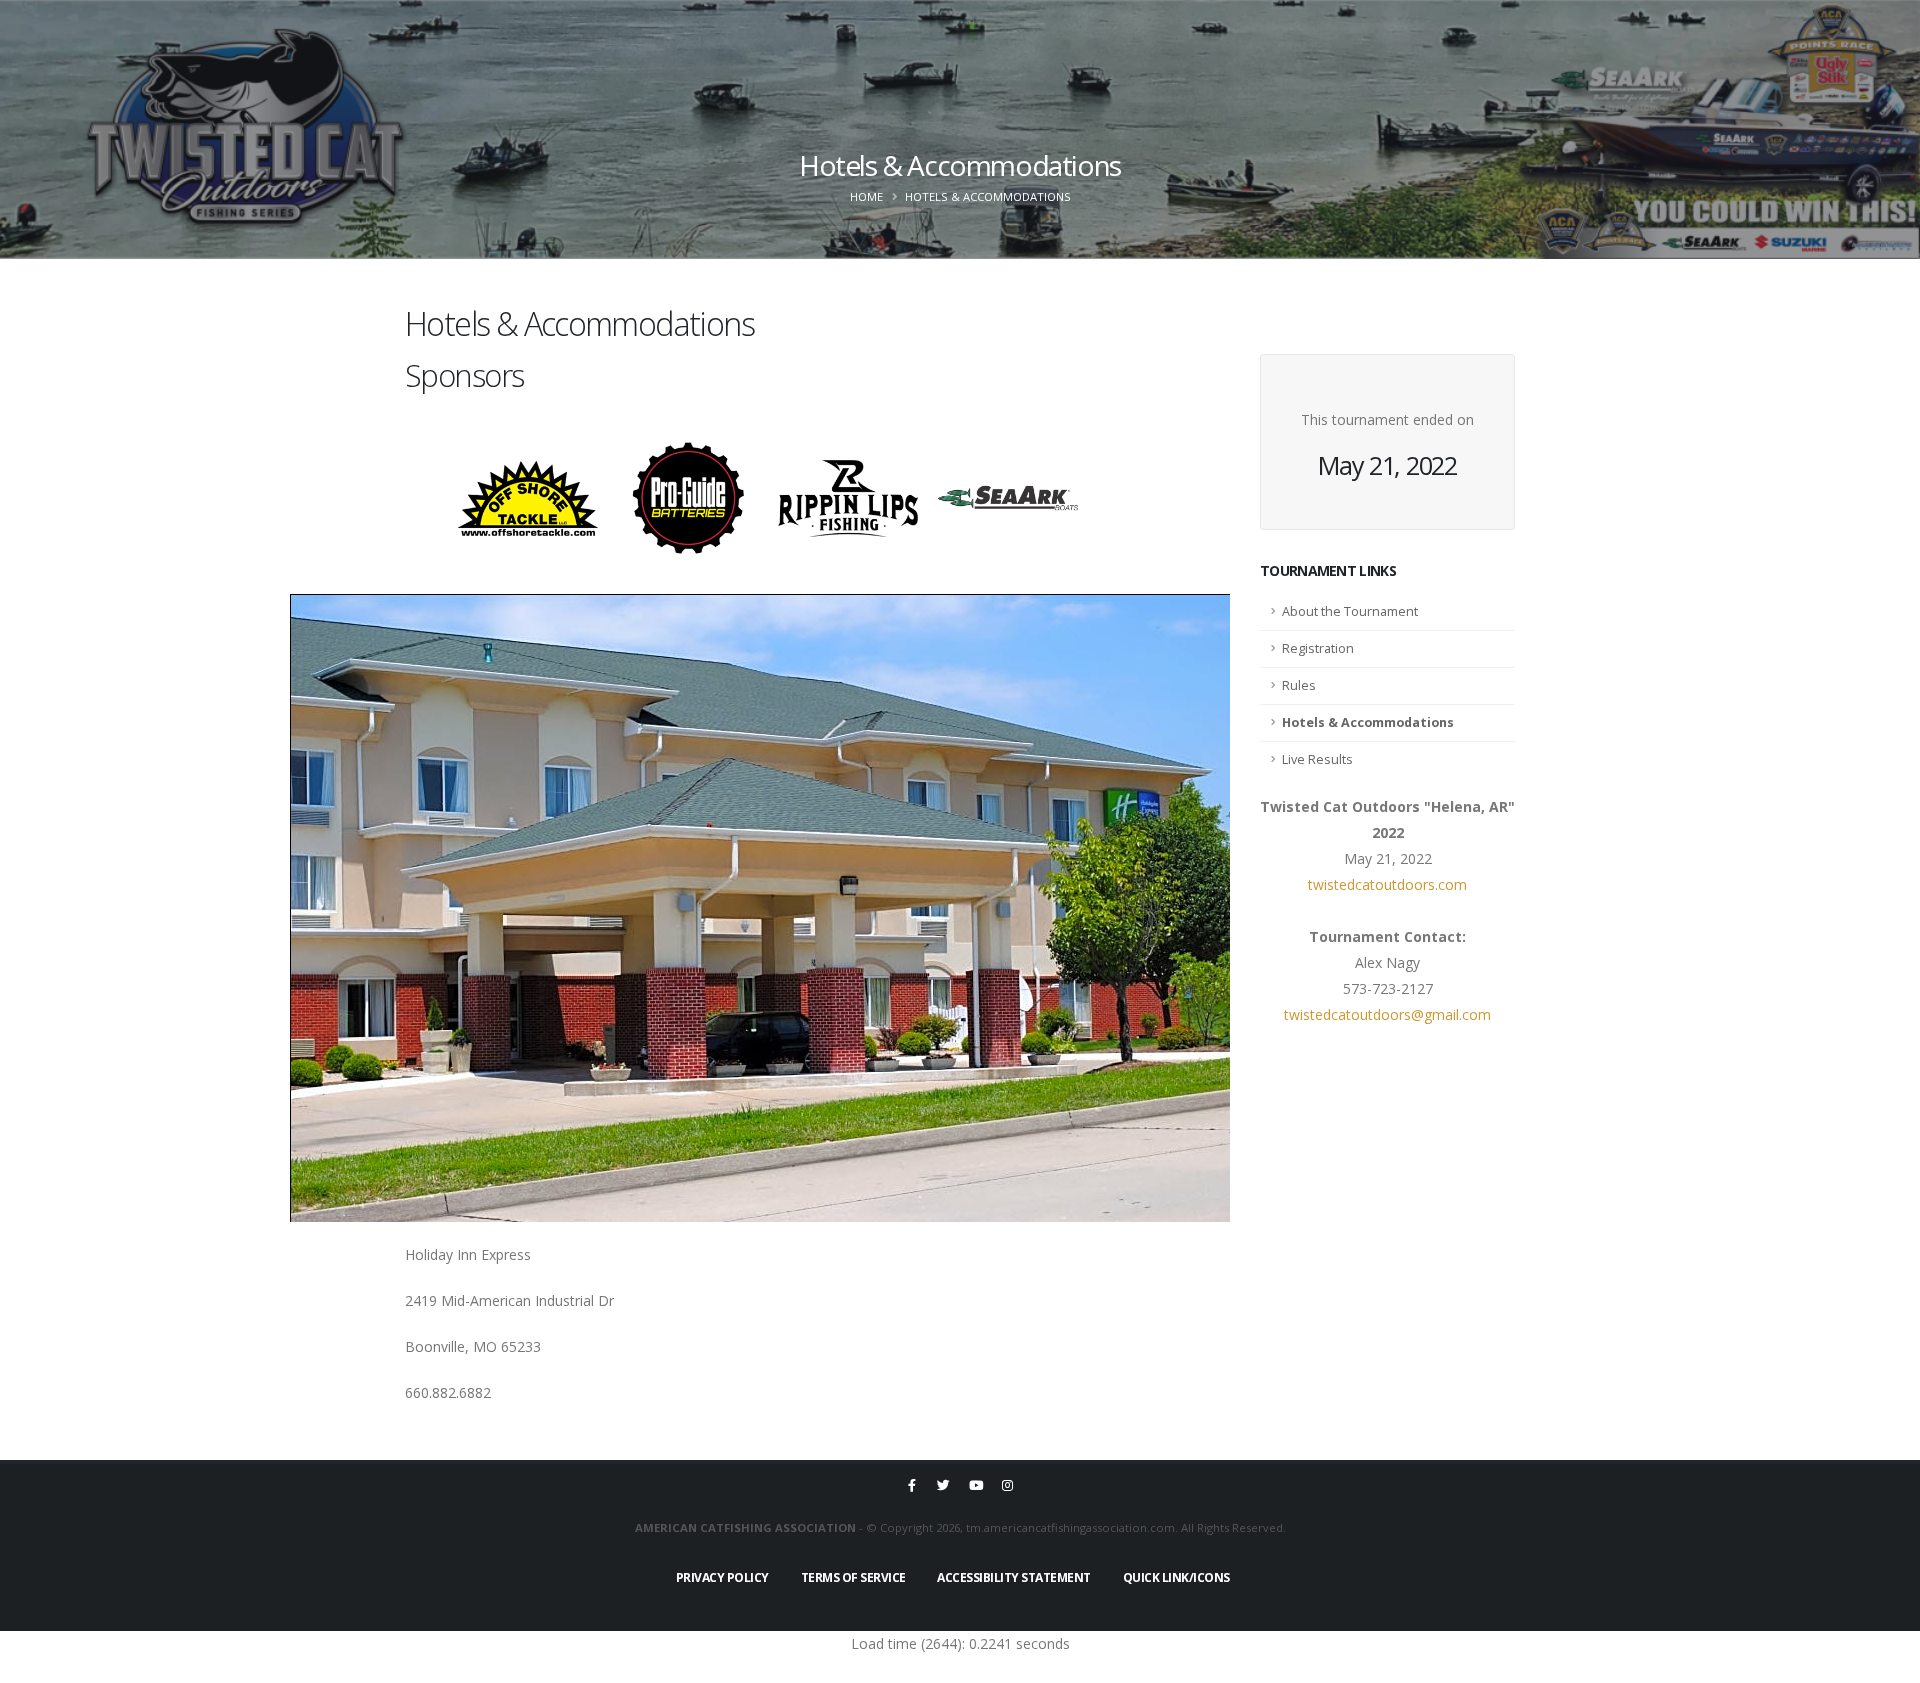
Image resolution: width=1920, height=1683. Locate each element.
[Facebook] (912, 1485)
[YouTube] (976, 1485)
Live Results (1317, 759)
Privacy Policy (722, 1577)
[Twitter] (944, 1485)
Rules (1299, 685)
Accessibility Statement (1014, 1577)
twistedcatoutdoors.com (1387, 884)
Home (866, 196)
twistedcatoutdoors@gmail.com (1387, 1014)
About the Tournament (1350, 611)
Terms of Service (853, 1577)
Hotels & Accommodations (1368, 722)
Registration (1318, 648)
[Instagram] (1008, 1485)
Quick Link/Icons (1176, 1577)
